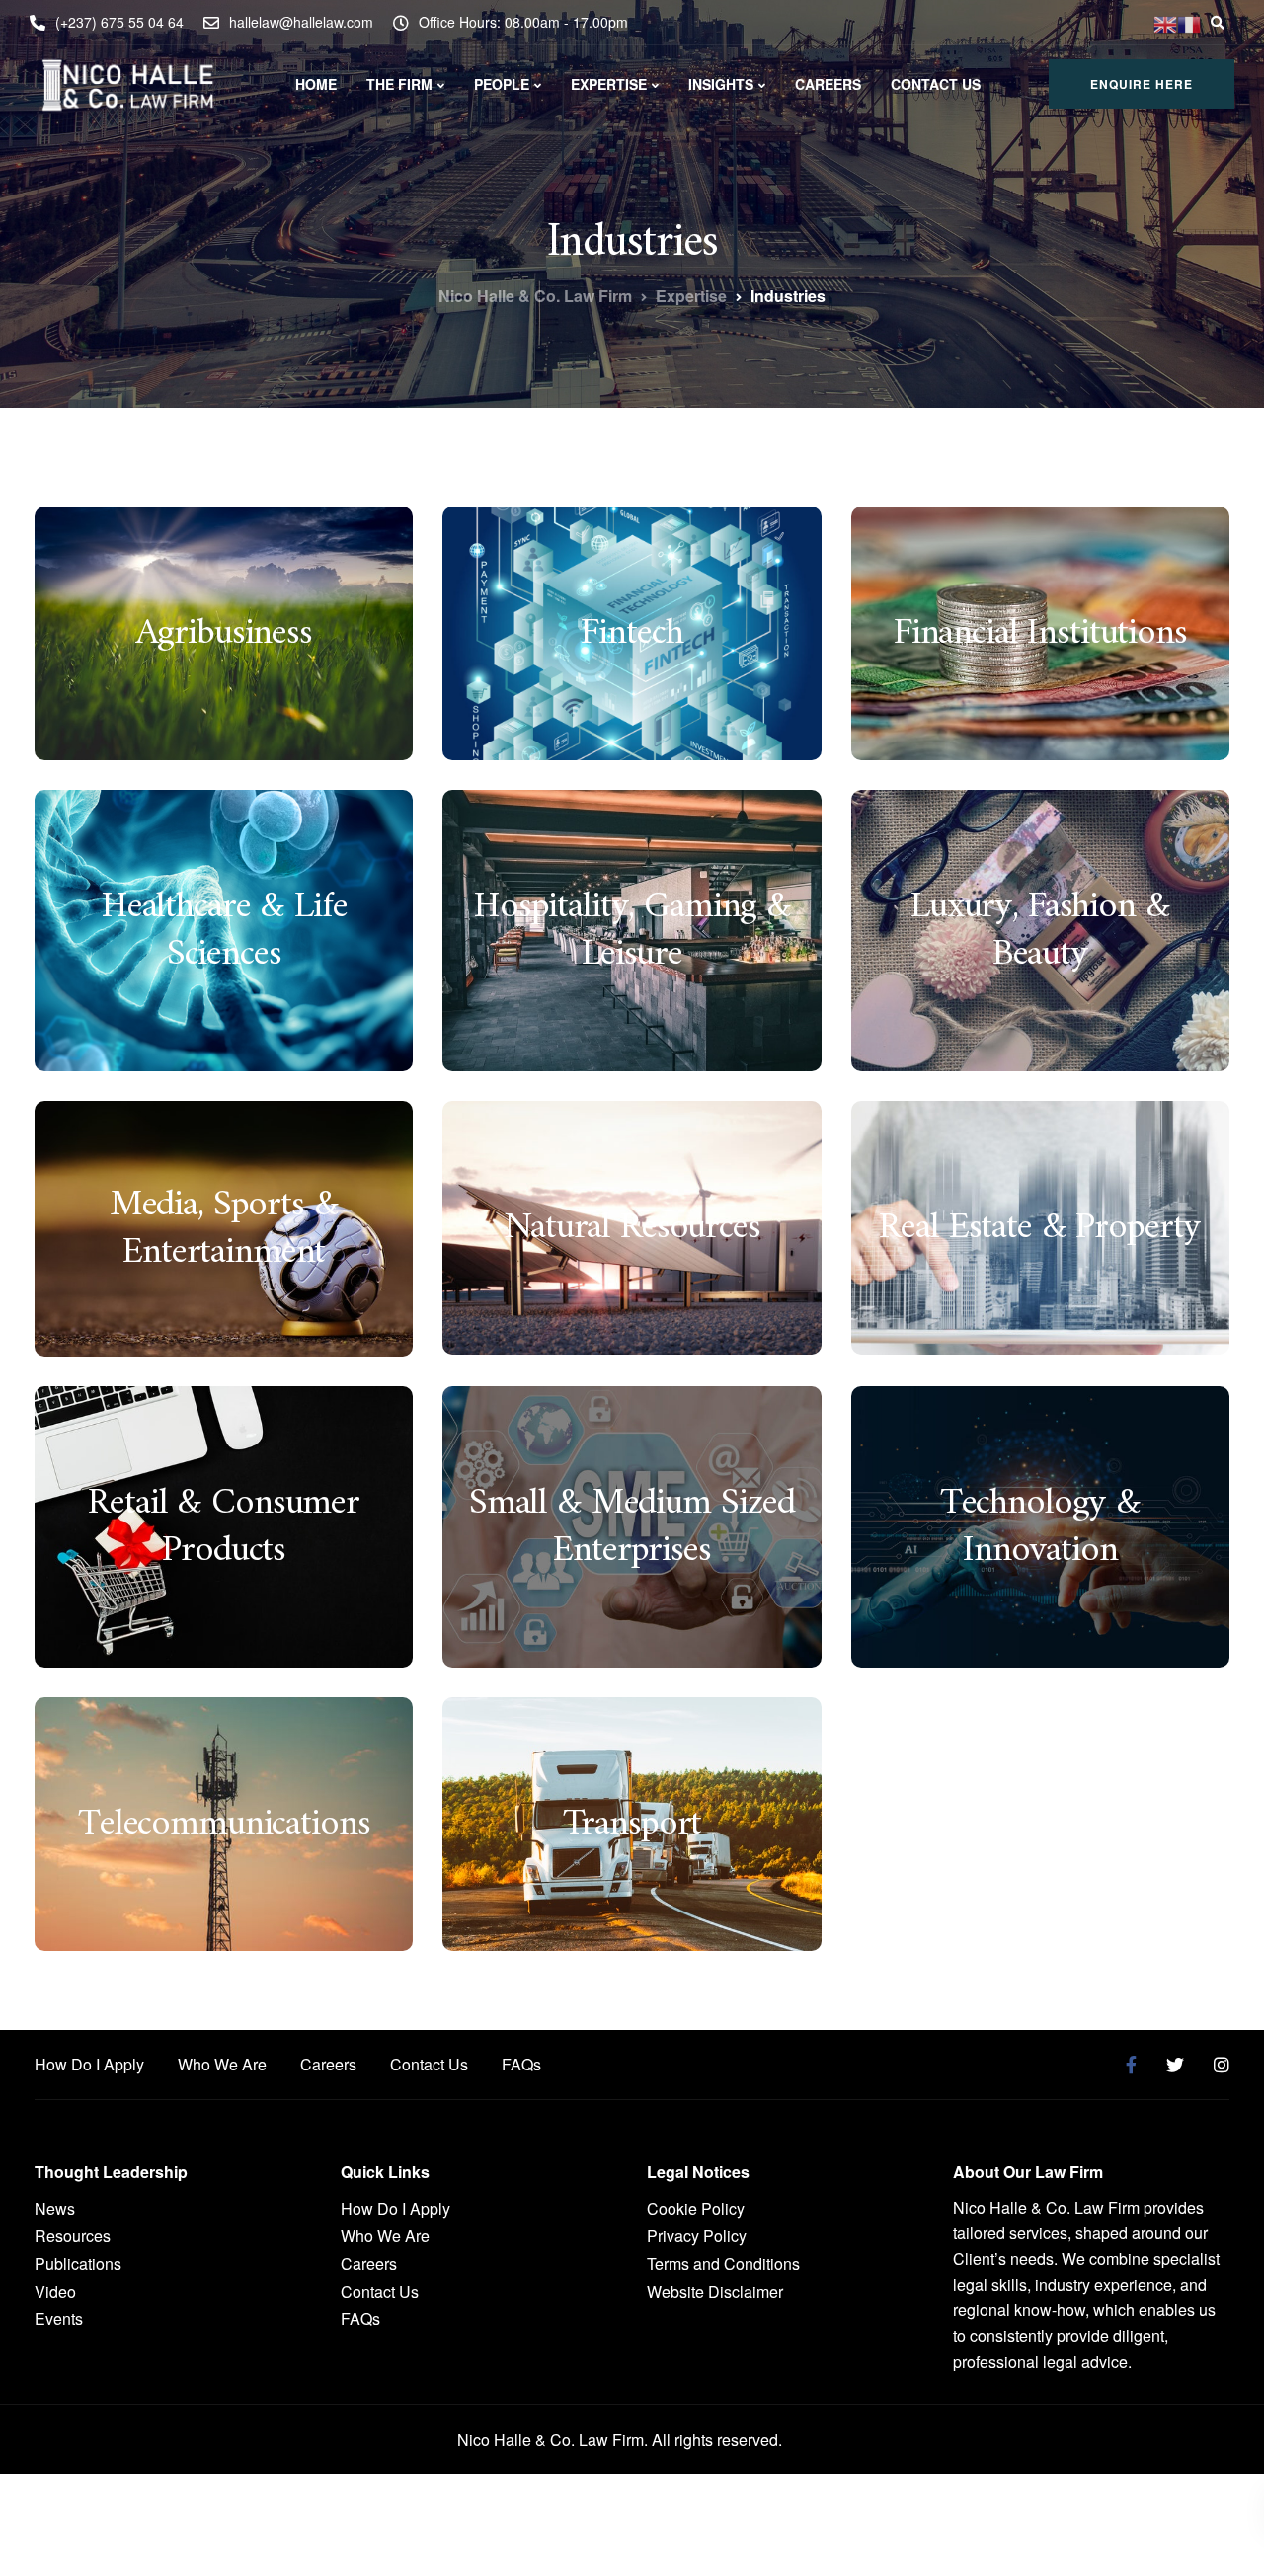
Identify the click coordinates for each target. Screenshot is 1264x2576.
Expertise (609, 84)
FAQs (521, 2064)
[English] (1165, 22)
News (55, 2208)
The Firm (399, 84)
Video (55, 2291)
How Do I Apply (89, 2064)
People (502, 84)
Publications (78, 2264)
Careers (828, 84)
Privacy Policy (697, 2236)
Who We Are (222, 2064)
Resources (73, 2236)
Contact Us (936, 84)
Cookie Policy (696, 2208)
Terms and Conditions (723, 2264)
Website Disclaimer (715, 2291)
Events (59, 2319)
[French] (1189, 22)
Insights (721, 84)
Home (316, 84)
